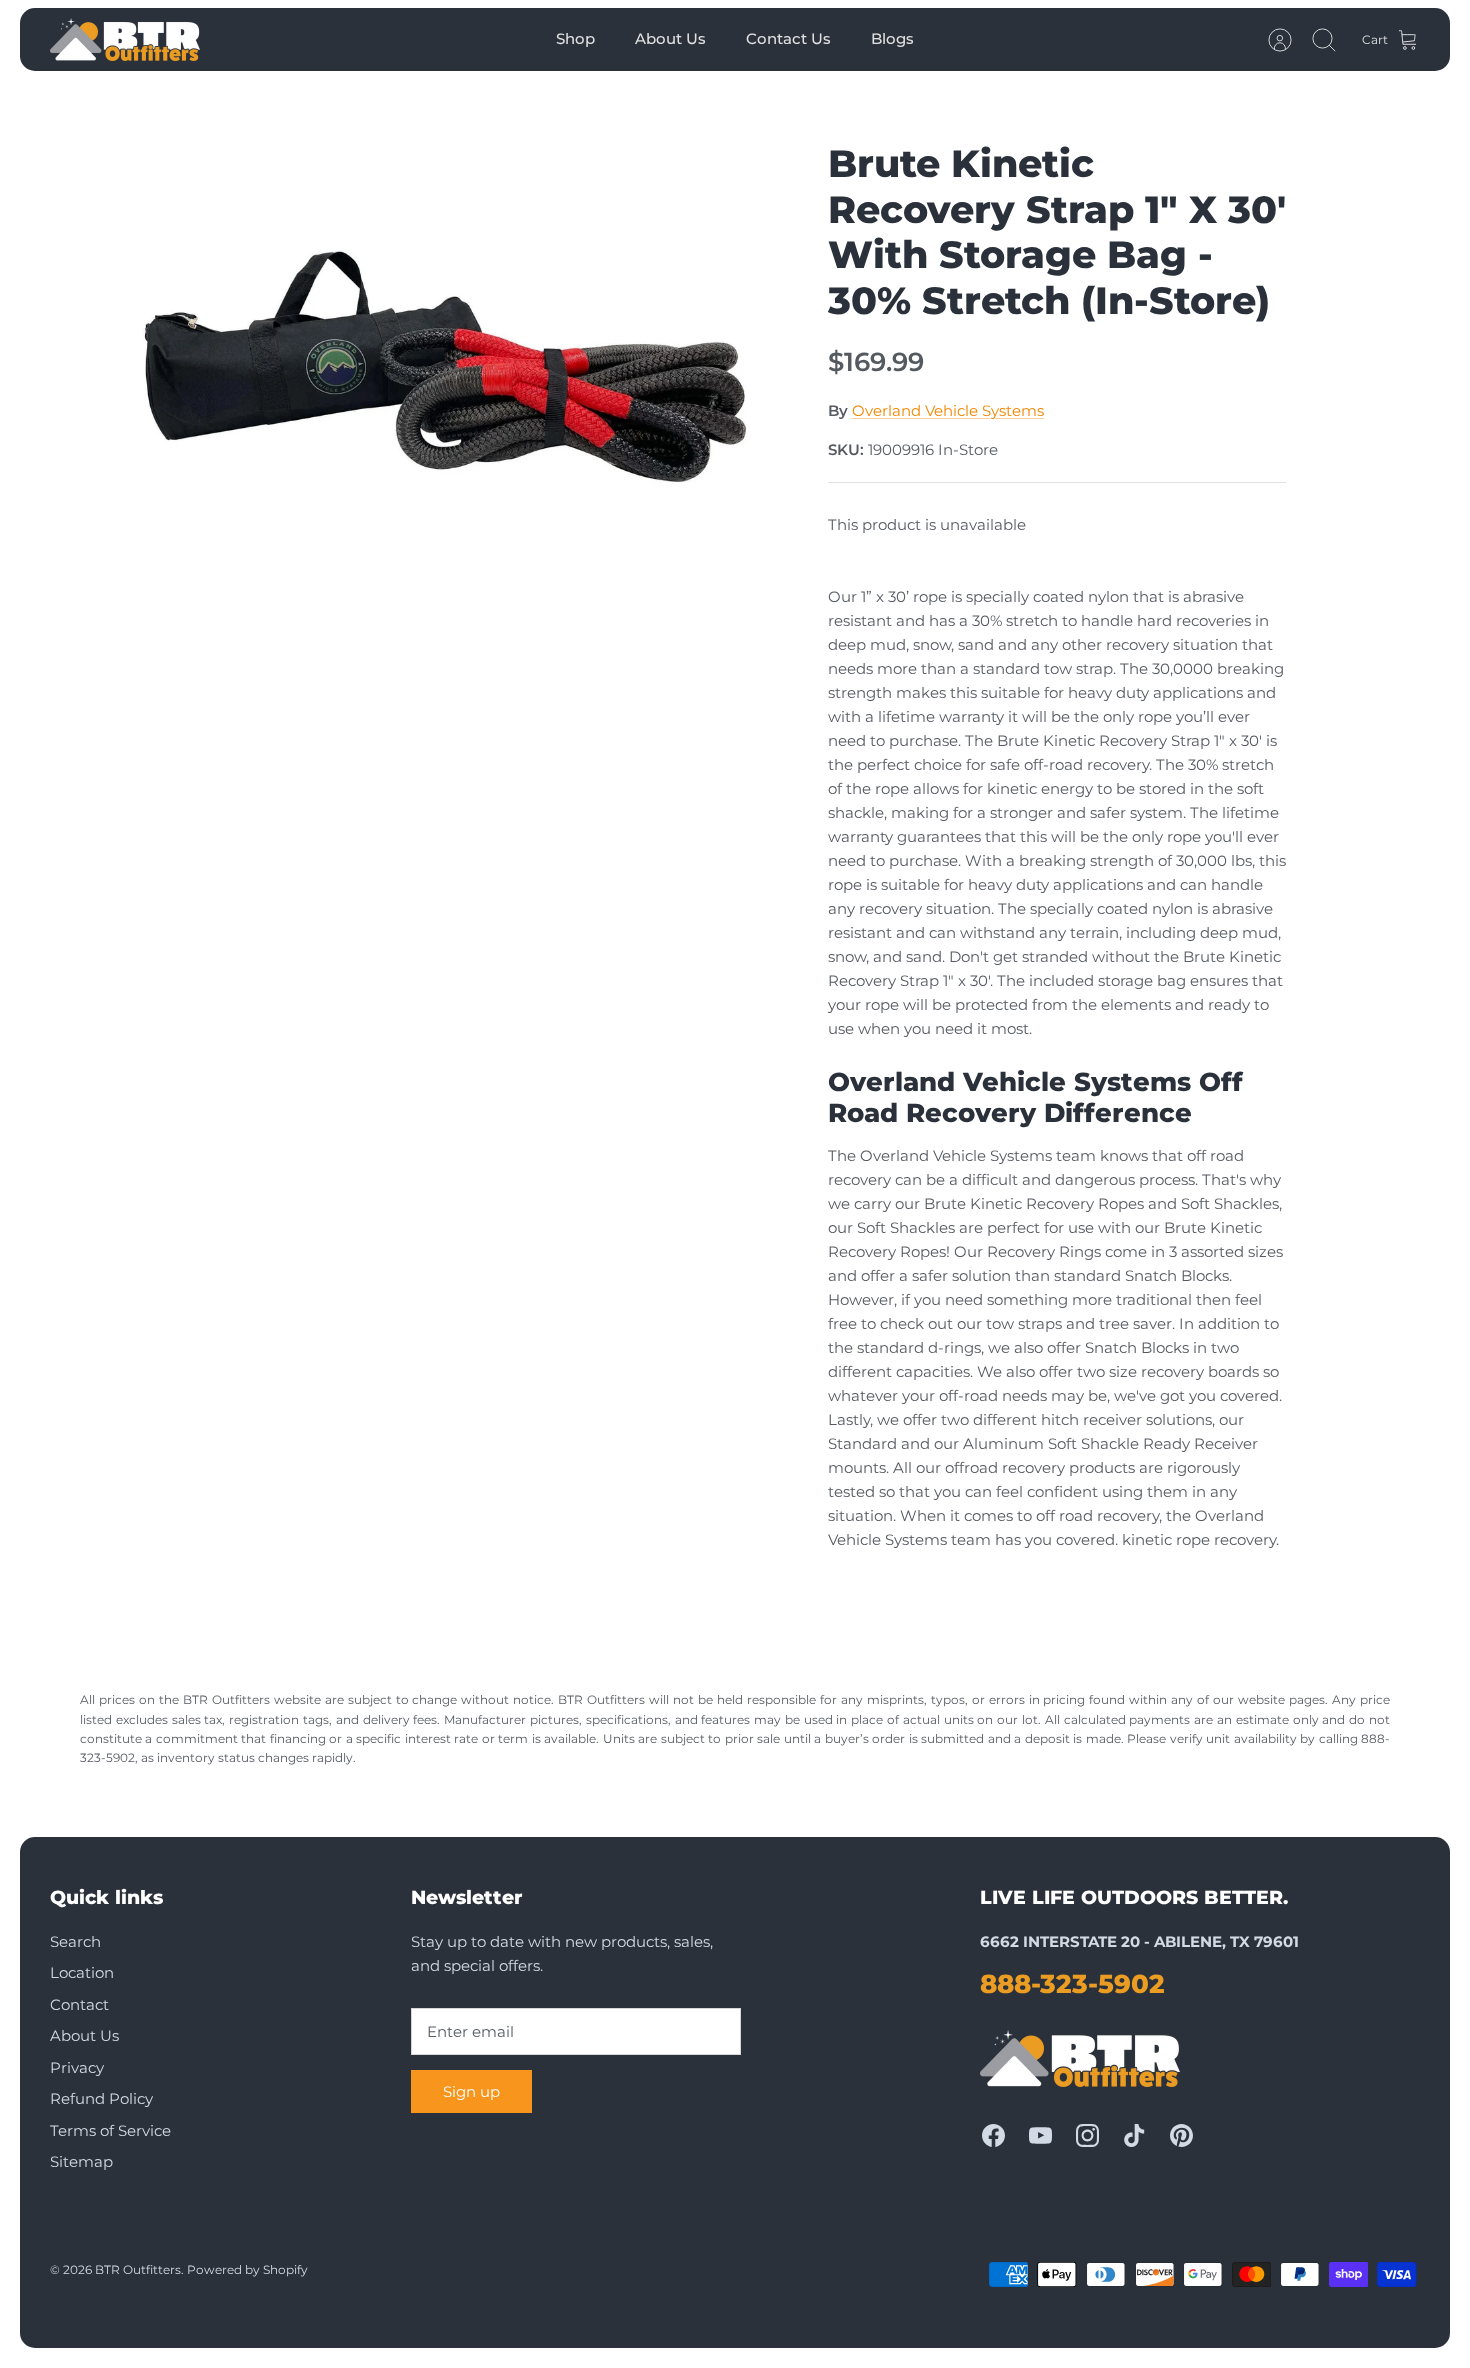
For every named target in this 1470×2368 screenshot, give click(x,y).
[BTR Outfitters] (125, 39)
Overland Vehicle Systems (948, 410)
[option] (446, 346)
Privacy (77, 2067)
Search (75, 1941)
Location (82, 1972)
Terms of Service (110, 2130)
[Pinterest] (1181, 2135)
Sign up (471, 2091)
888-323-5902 (1072, 1984)
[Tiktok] (1134, 2135)
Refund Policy (101, 2098)
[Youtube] (1040, 2135)
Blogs (892, 38)
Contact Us (788, 38)
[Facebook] (993, 2135)
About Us (670, 38)
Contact (79, 2004)
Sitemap (81, 2161)
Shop (575, 38)
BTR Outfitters (138, 2269)
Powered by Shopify (247, 2269)
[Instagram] (1087, 2135)
